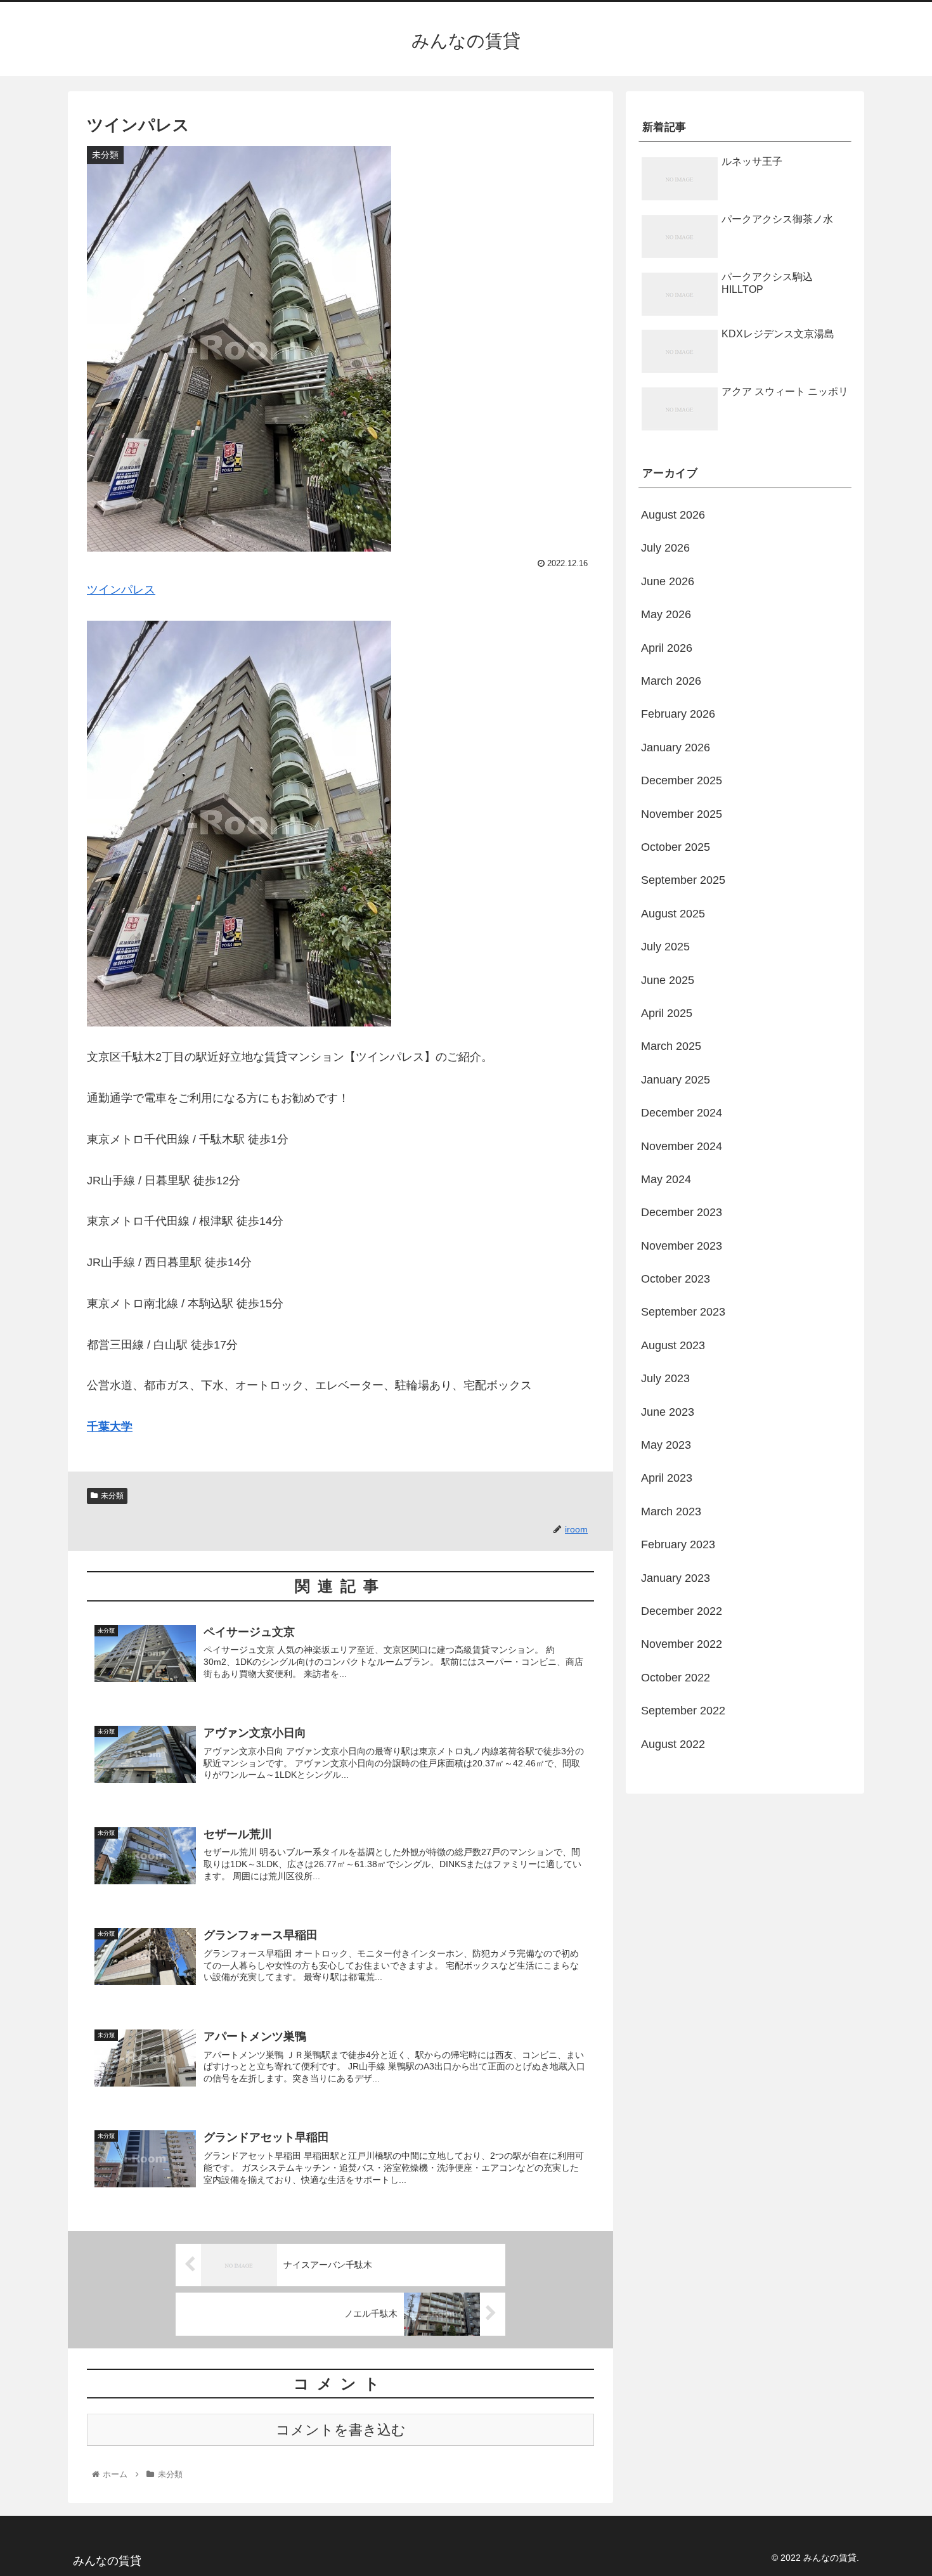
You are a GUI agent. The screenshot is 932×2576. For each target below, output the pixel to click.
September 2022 (683, 1711)
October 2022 (676, 1678)
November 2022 (682, 1644)
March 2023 (671, 1511)
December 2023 (682, 1212)
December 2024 (682, 1113)
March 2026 (671, 681)
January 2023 (676, 1578)
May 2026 (666, 614)
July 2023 (665, 1378)
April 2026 (667, 648)
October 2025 (676, 847)
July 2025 (665, 947)
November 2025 (682, 814)
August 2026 (673, 515)
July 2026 (665, 548)
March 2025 (671, 1046)
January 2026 (676, 748)
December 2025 (682, 780)
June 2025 (668, 980)
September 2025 (683, 880)
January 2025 (676, 1080)
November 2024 (682, 1146)
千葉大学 (110, 1427)
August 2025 (673, 914)
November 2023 (682, 1246)
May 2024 (666, 1179)
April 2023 (667, 1478)
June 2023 (668, 1412)
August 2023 (673, 1345)
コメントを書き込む (341, 2430)
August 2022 (673, 1744)
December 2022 (682, 1611)
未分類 (112, 1496)
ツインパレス (121, 590)
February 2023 (678, 1544)
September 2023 (683, 1312)
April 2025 (667, 1013)
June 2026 (668, 581)
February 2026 (678, 714)
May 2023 (666, 1445)
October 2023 (676, 1279)
